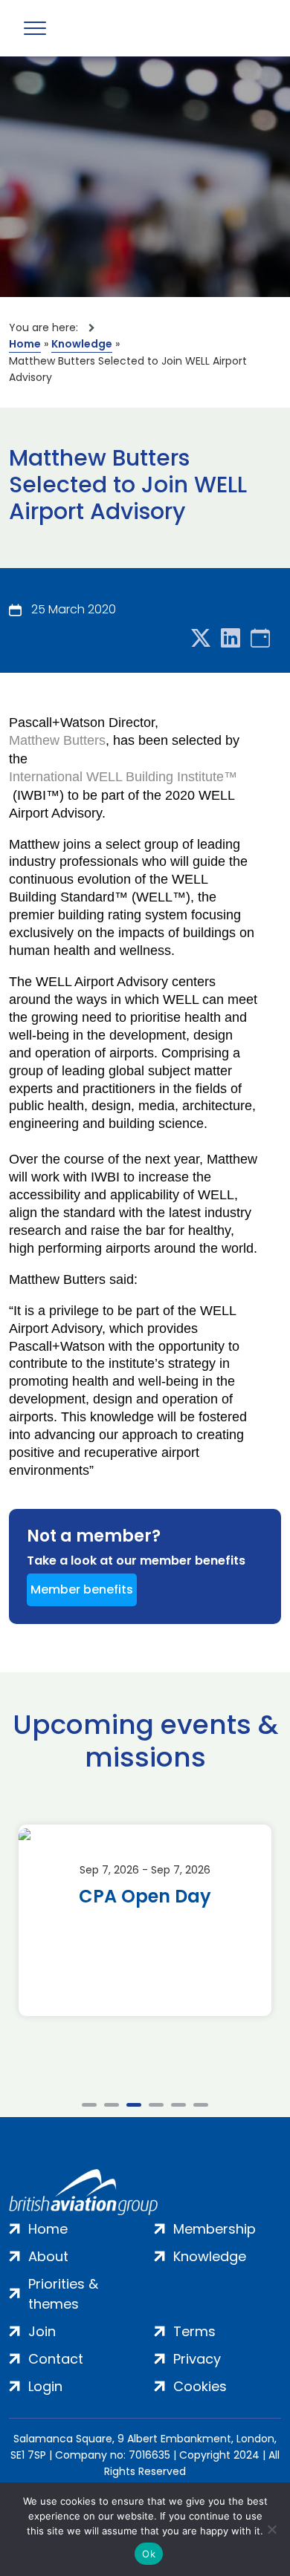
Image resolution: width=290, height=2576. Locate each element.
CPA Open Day (145, 1897)
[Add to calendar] (260, 639)
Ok (149, 2554)
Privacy (197, 2359)
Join (42, 2331)
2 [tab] (112, 2105)
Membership (215, 2229)
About (48, 2256)
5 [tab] (178, 2105)
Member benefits (82, 1589)
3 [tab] (134, 2105)
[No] (271, 2529)
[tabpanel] (145, 1920)
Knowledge (82, 344)
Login (45, 2386)
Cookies (200, 2386)
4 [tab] (156, 2105)
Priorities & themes (63, 2294)
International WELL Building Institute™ (123, 776)
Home (25, 344)
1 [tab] (89, 2105)
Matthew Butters (57, 740)
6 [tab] (201, 2105)
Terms (194, 2331)
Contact (56, 2359)
